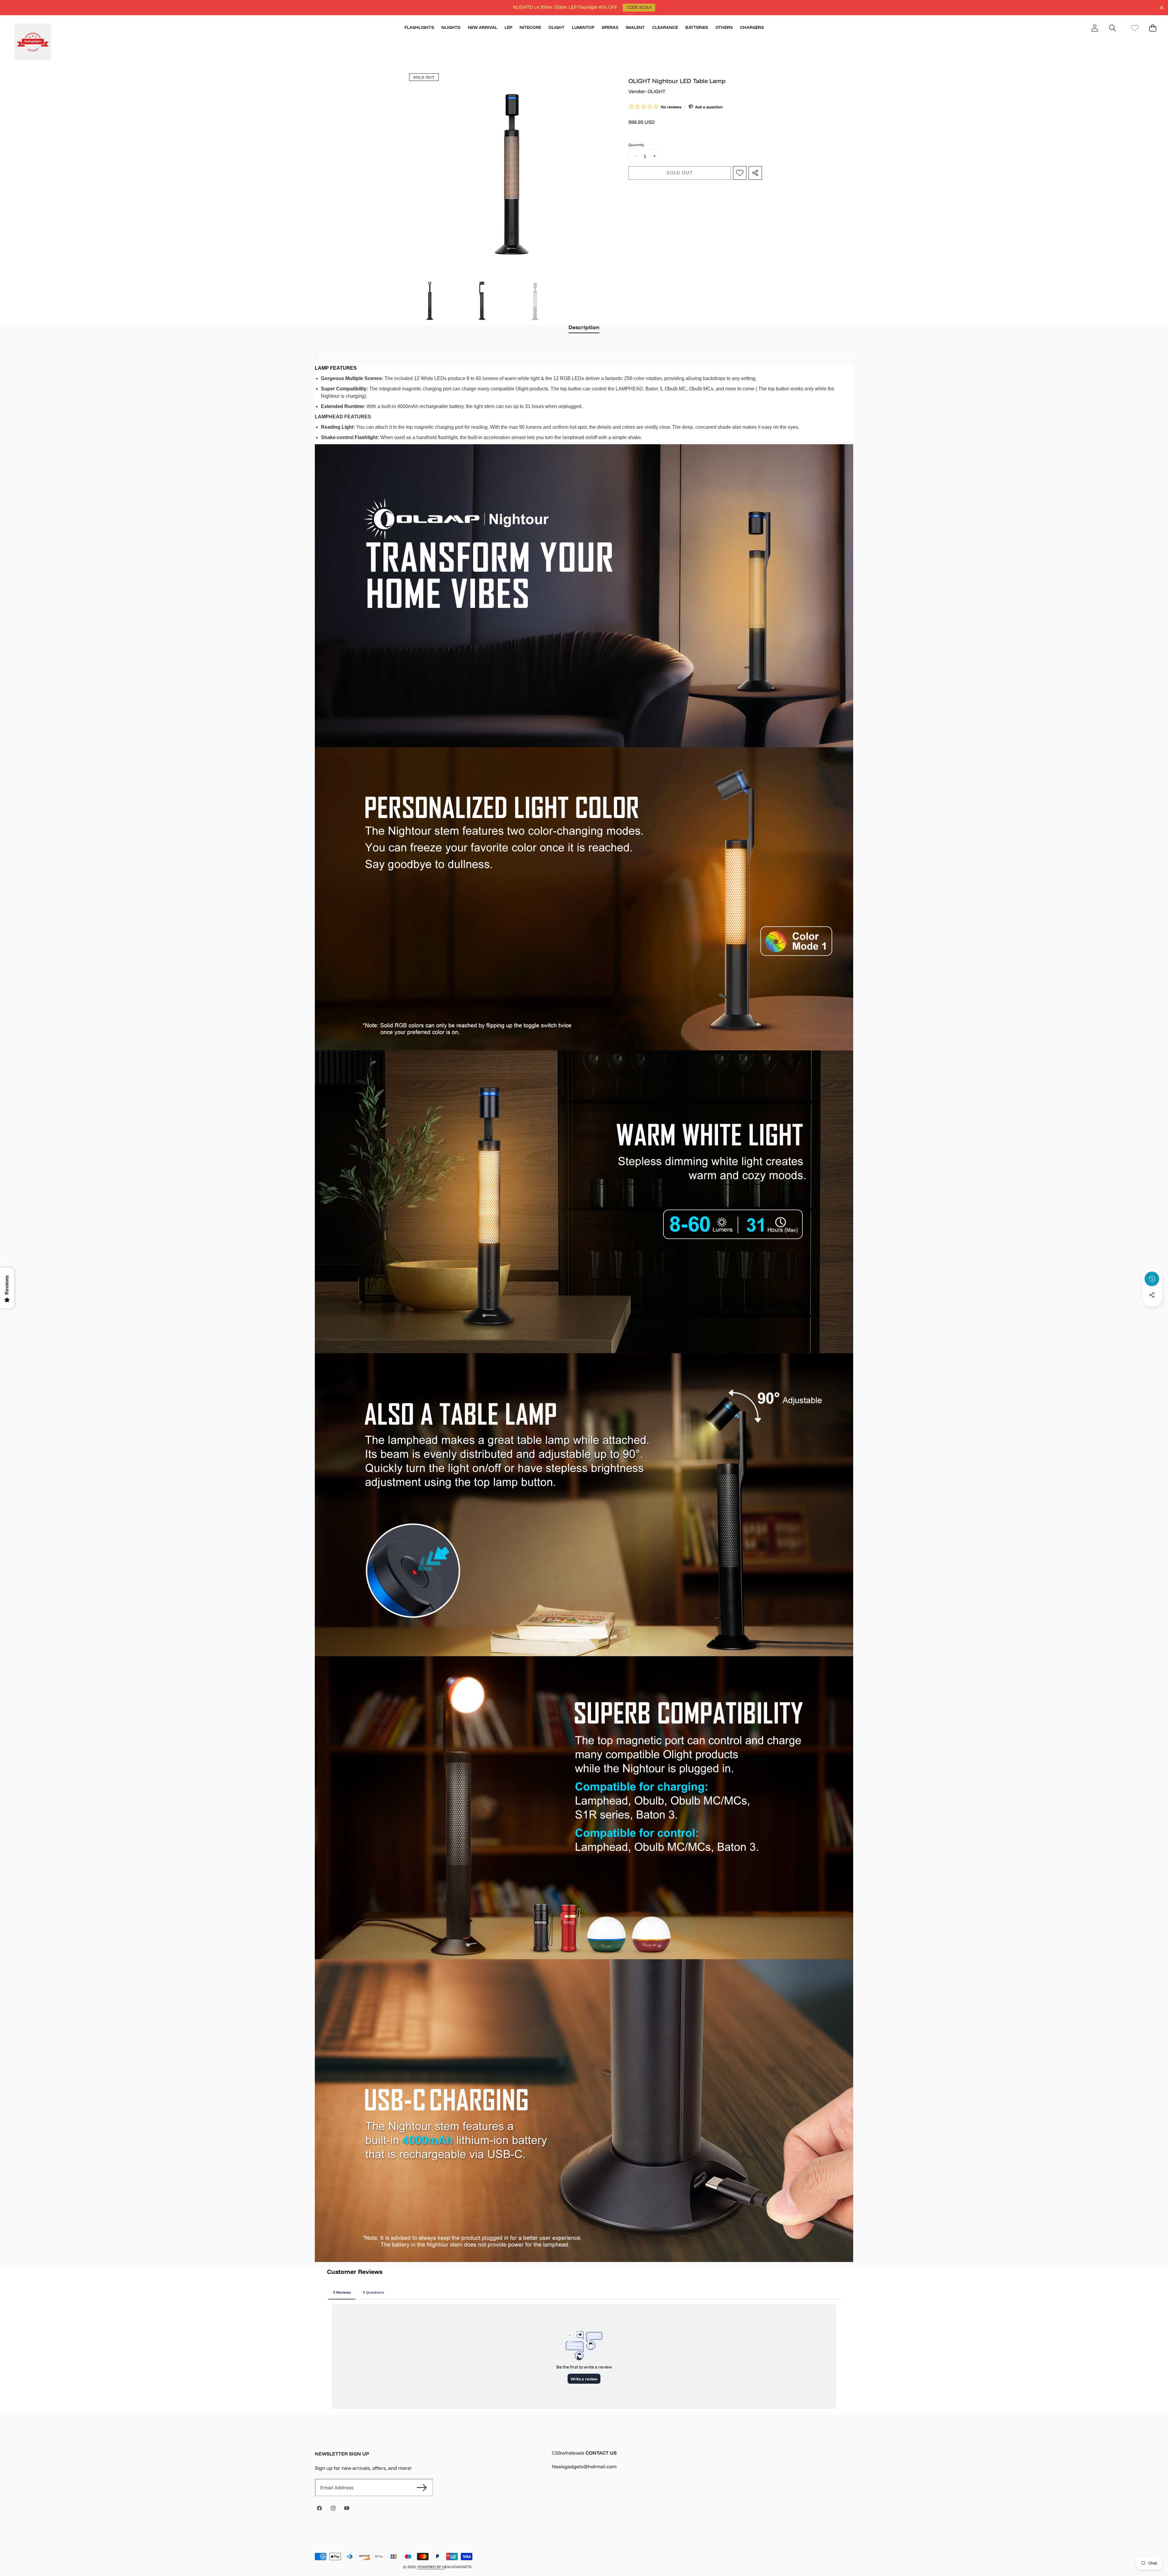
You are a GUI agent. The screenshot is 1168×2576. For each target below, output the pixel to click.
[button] (1112, 28)
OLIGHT (657, 91)
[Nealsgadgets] (33, 43)
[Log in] (1095, 28)
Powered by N (431, 2567)
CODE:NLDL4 (639, 7)
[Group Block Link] (702, 2463)
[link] (1135, 28)
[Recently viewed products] (1152, 1279)
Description (584, 327)
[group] (430, 301)
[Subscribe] (422, 2487)
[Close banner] (1162, 8)
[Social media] (1152, 1295)
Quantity (636, 145)
